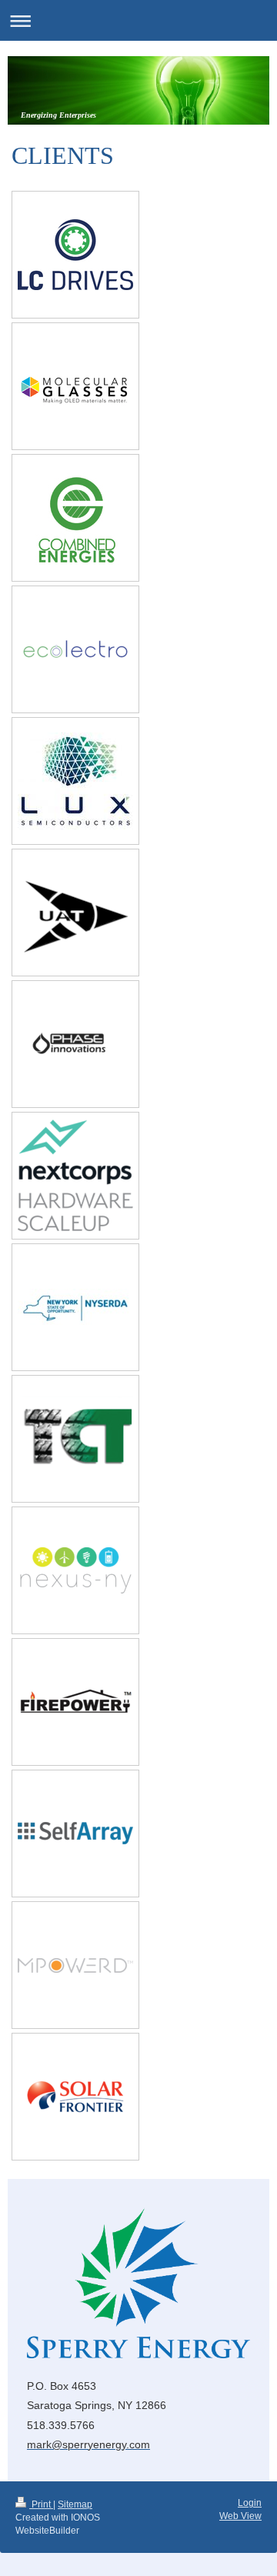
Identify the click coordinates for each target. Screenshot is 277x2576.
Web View (240, 2516)
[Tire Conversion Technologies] (75, 1439)
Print (41, 2504)
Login (250, 2503)
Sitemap (75, 2504)
